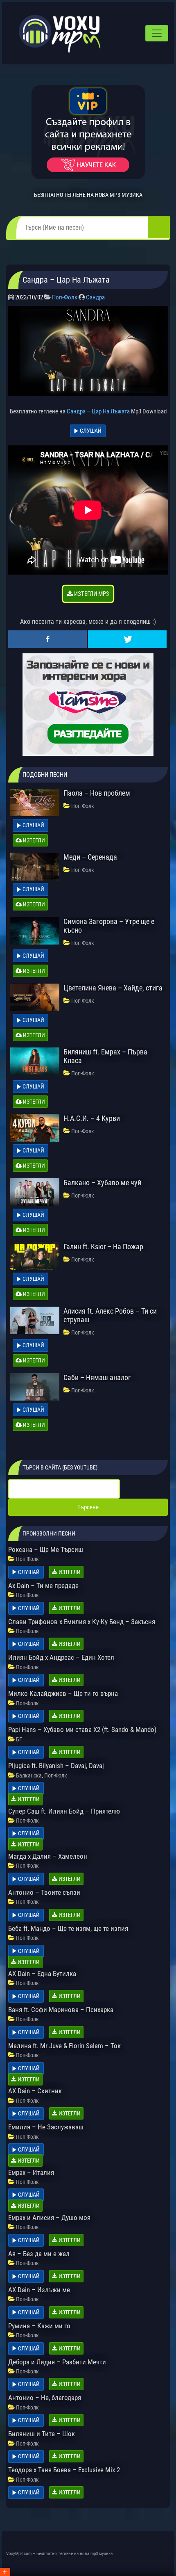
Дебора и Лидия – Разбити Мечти (57, 2362)
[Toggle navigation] (157, 33)
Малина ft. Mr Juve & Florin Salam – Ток (64, 2046)
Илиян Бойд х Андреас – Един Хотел (61, 1657)
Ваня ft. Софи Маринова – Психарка (61, 2010)
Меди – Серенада (90, 857)
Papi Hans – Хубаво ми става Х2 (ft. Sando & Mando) (82, 1730)
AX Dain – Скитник (35, 2091)
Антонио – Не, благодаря (45, 2398)
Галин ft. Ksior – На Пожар (103, 1247)
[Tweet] (127, 639)
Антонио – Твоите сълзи (44, 1892)
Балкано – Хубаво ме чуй (102, 1183)
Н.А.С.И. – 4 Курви (92, 1118)
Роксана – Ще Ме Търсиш (46, 1549)
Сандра (95, 297)
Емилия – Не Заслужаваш (46, 2127)
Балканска (29, 1775)
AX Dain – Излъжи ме (39, 2290)
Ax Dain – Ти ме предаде (43, 1586)
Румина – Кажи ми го (39, 2326)
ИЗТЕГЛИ (33, 840)
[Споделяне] (47, 639)
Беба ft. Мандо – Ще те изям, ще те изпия (68, 1928)
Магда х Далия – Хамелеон (48, 1856)
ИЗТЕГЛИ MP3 (91, 594)
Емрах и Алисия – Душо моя (49, 2218)
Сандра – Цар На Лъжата (98, 411)
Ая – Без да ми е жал (39, 2254)
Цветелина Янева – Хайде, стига (113, 988)
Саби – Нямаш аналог (97, 1377)
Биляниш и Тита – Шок (42, 2434)
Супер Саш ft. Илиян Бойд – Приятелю (64, 1811)
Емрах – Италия (31, 2172)
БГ (19, 1739)
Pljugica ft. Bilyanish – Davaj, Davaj (56, 1766)
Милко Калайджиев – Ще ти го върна (63, 1693)
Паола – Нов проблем (97, 793)
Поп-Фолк (65, 297)
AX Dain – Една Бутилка (42, 1974)
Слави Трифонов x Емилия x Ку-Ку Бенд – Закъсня (82, 1622)
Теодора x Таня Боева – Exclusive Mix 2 (64, 2470)
